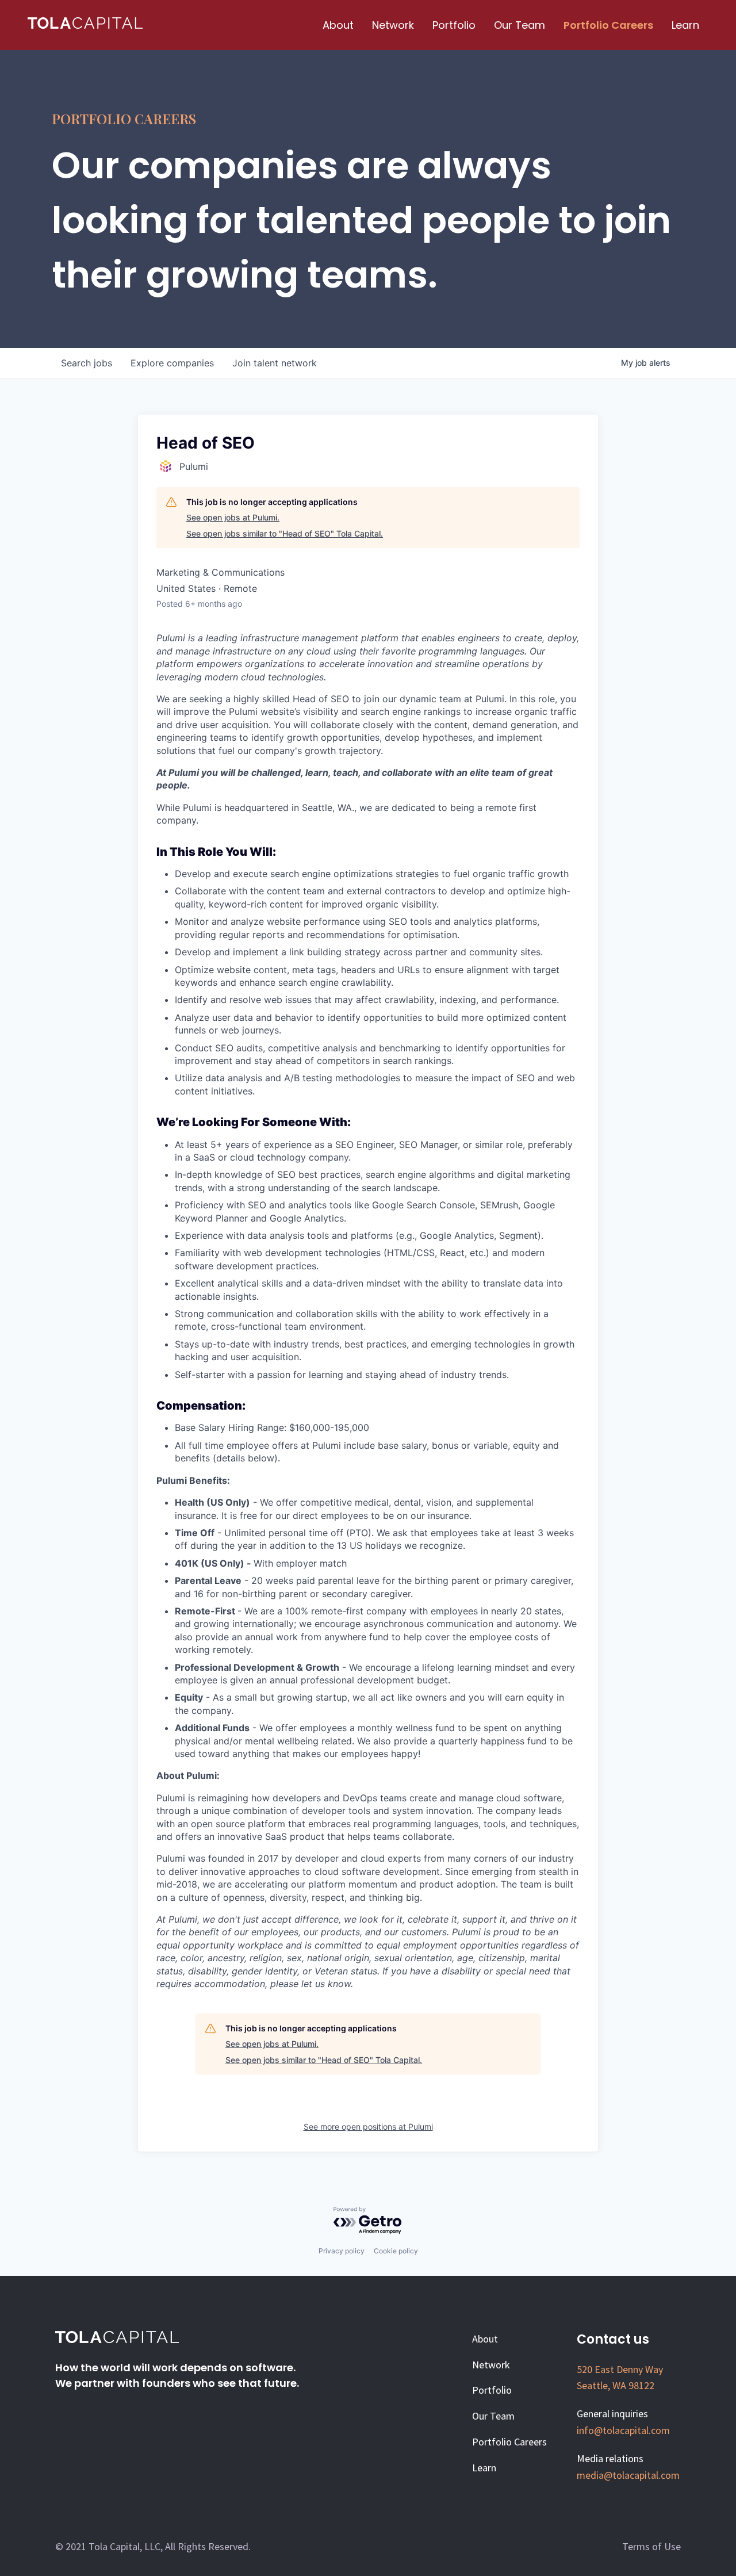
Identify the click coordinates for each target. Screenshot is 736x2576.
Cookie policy (396, 2251)
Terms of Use (651, 2546)
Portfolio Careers (608, 25)
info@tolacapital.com (623, 2430)
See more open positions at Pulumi (368, 2127)
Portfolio (454, 25)
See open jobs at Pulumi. (233, 517)
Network (393, 25)
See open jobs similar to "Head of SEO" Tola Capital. (285, 533)
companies (172, 363)
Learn (685, 25)
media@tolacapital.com (628, 2475)
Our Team (520, 25)
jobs (87, 363)
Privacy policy (342, 2251)
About (338, 25)
